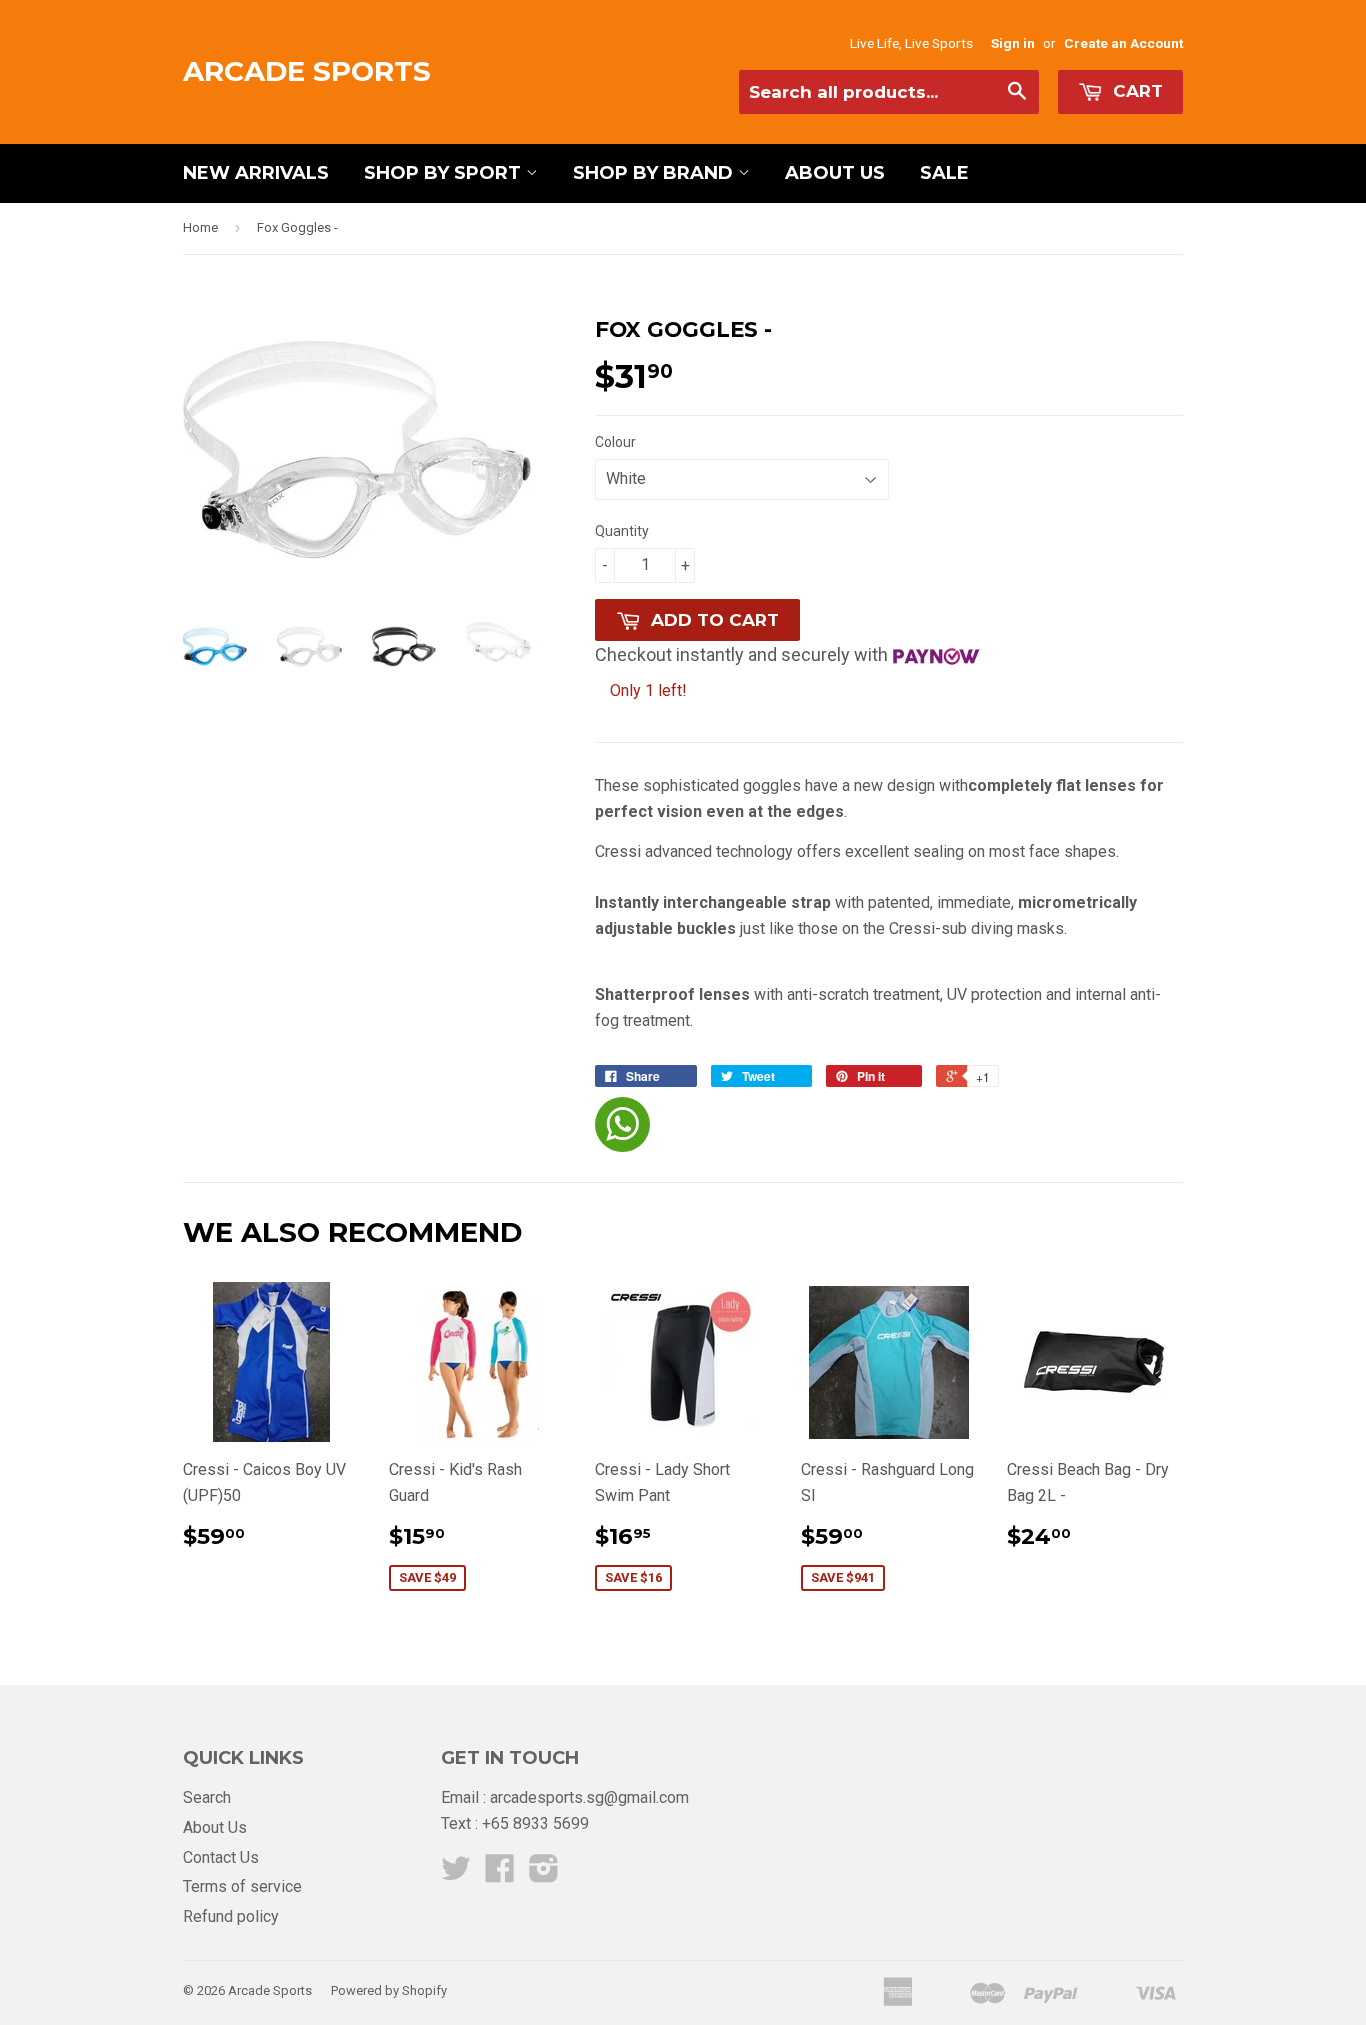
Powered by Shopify (389, 1990)
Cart (1135, 91)
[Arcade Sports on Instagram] (544, 1874)
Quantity (622, 531)
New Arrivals (256, 173)
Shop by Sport (445, 173)
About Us (835, 173)
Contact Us (221, 1857)
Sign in (1013, 43)
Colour (615, 442)
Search (207, 1797)
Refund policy (231, 1916)
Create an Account (1123, 43)
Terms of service (242, 1886)
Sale (944, 173)
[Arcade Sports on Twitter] (456, 1874)
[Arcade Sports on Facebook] (500, 1874)
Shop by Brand (655, 173)
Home (200, 227)
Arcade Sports (307, 71)
